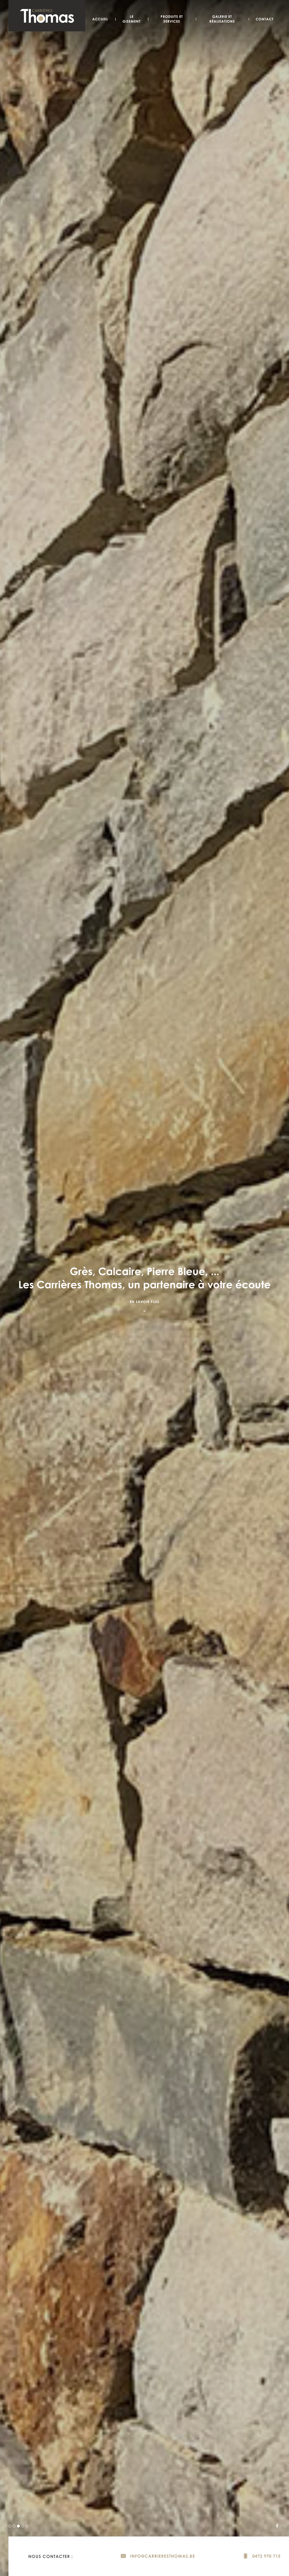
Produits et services (172, 19)
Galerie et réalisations (222, 19)
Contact (265, 19)
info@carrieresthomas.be (162, 2556)
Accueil (100, 19)
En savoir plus (144, 1302)
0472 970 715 (266, 2556)
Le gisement (132, 19)
